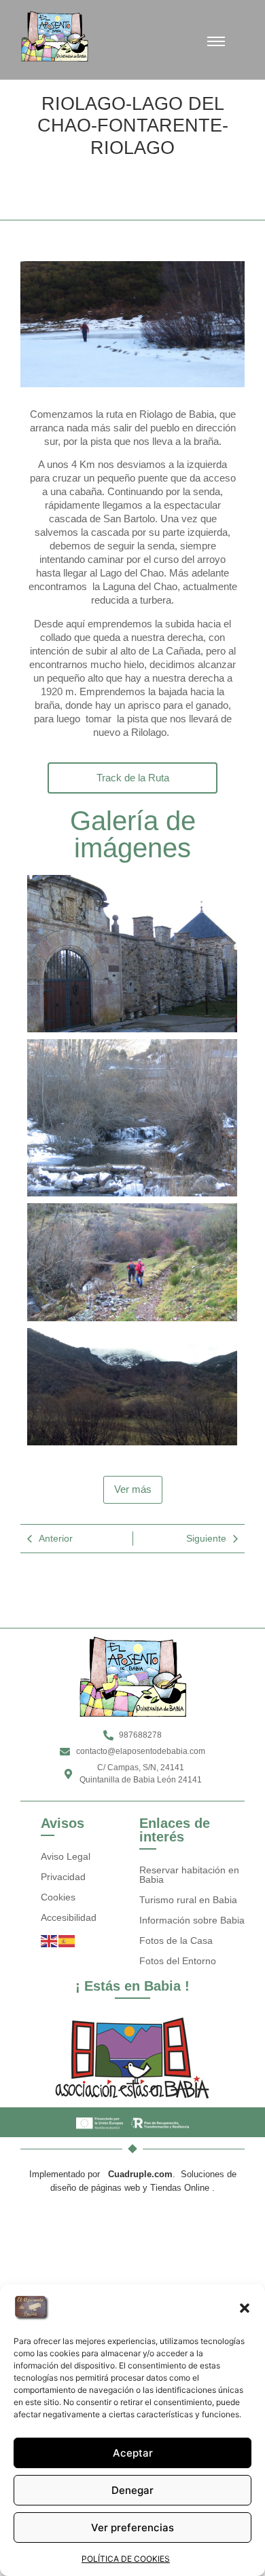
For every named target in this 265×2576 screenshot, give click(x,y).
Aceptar (133, 2453)
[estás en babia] (132, 2057)
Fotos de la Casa (176, 1940)
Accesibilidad (69, 1917)
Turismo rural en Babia (188, 1900)
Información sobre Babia (192, 1920)
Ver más (133, 1489)
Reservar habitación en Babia (189, 1875)
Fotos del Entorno (178, 1961)
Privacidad (63, 1877)
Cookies (58, 1897)
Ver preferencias (132, 2528)
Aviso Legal (66, 1856)
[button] (245, 2308)
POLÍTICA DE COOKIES (126, 2559)
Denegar (132, 2490)
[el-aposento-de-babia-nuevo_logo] (54, 36)
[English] (50, 1941)
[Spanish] (67, 1941)
